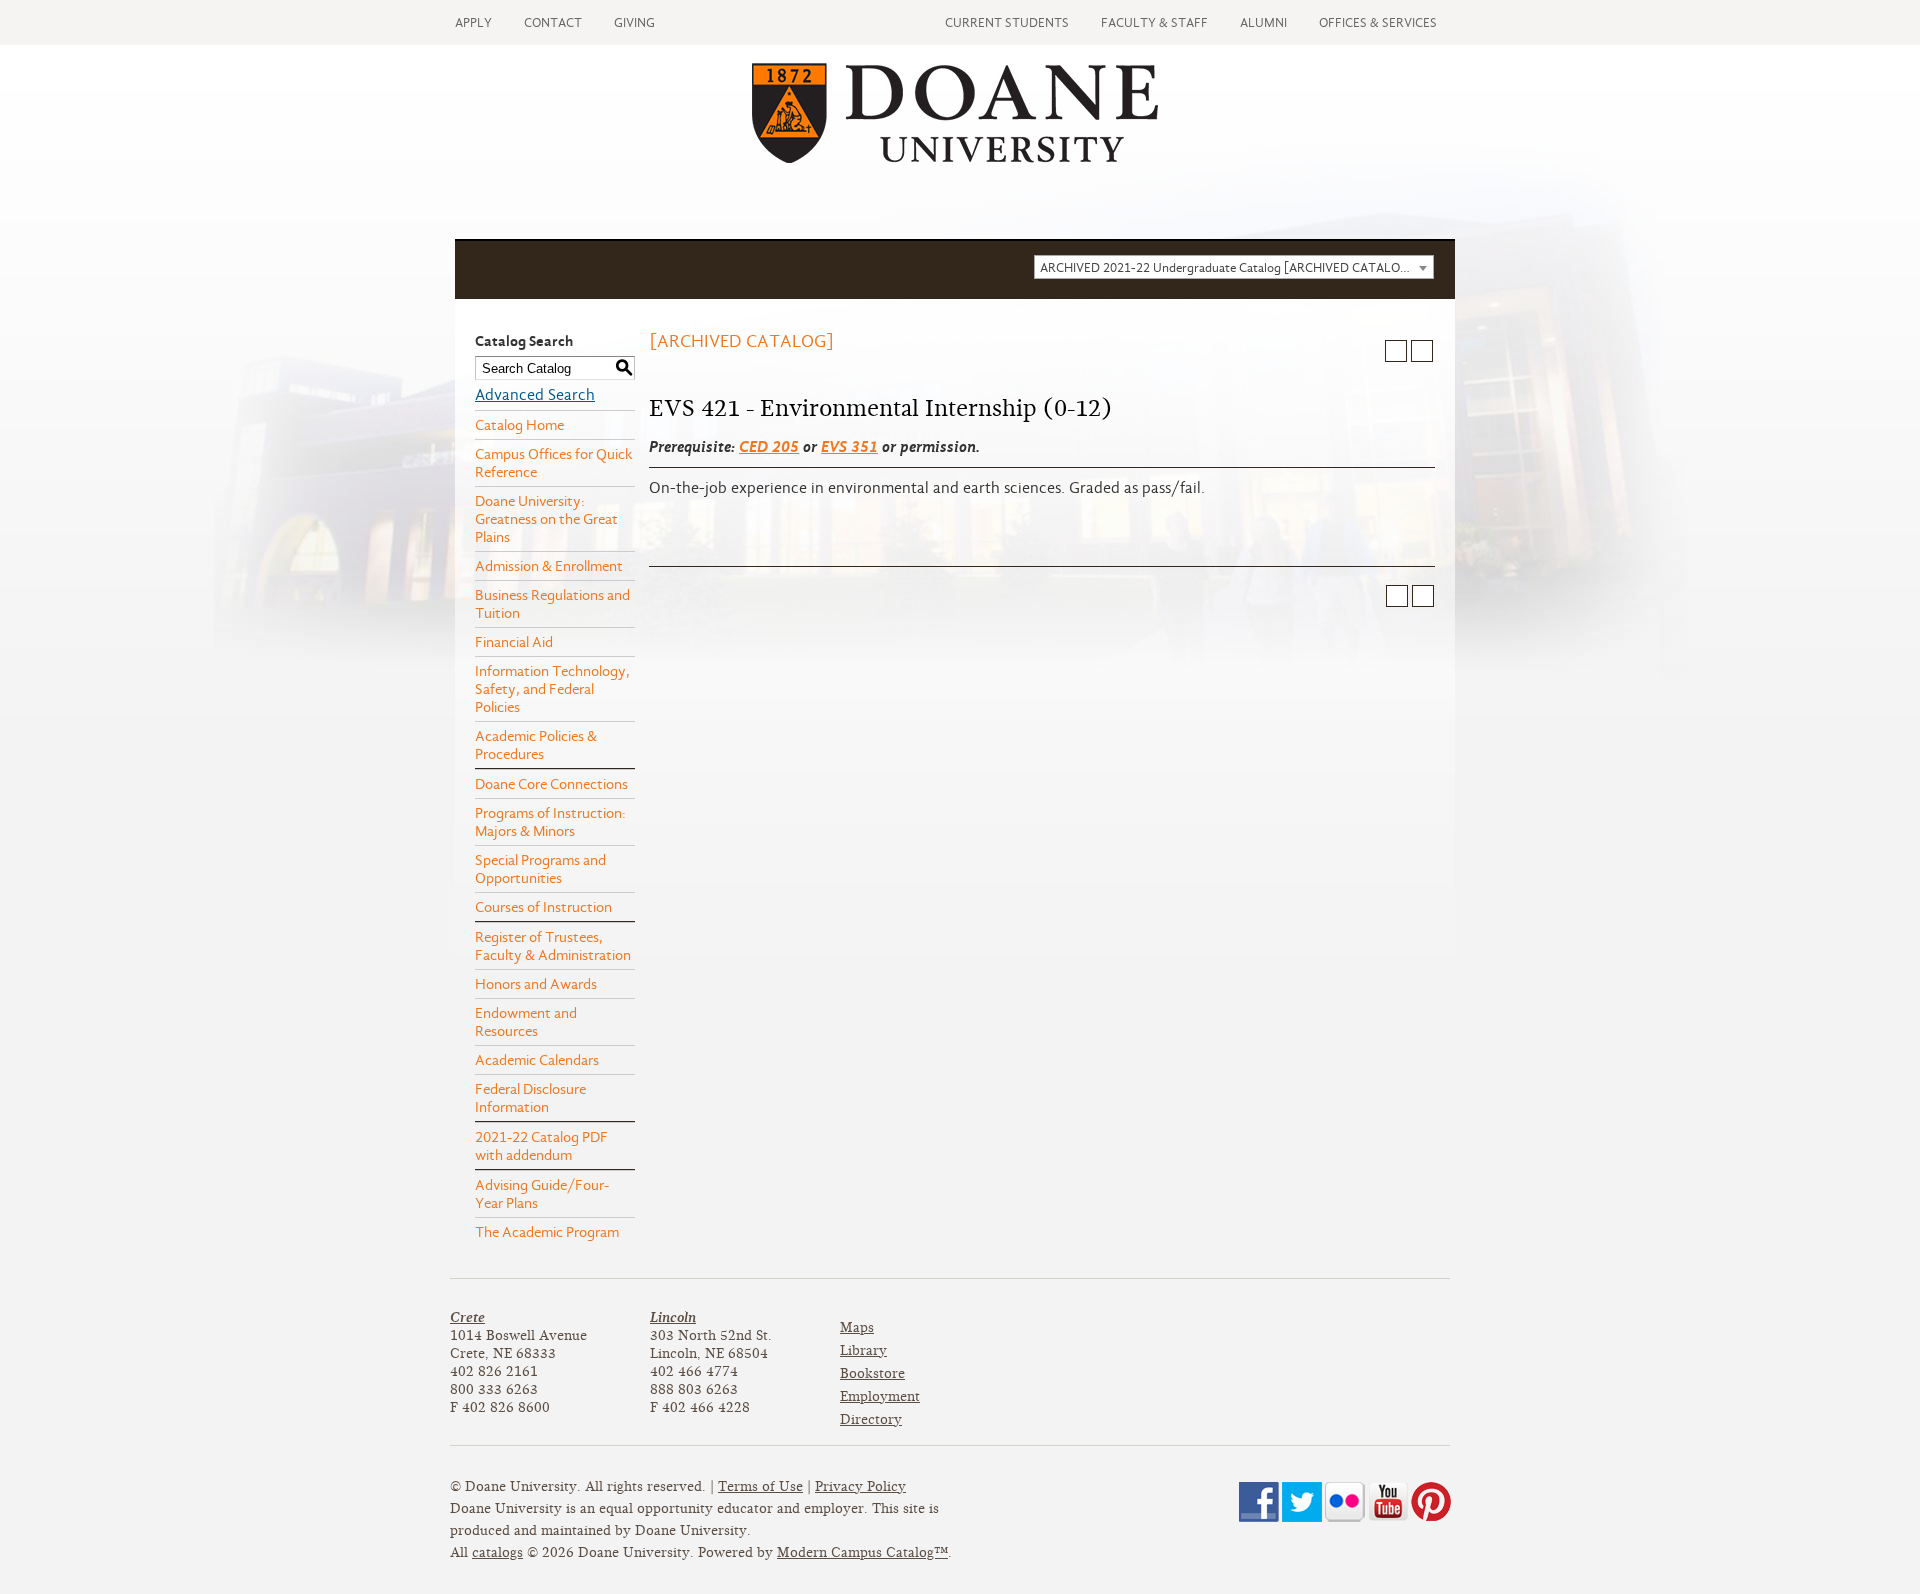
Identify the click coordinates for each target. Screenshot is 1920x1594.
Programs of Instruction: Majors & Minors (550, 822)
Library (863, 1350)
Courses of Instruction (543, 907)
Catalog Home (519, 425)
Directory (871, 1419)
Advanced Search (535, 395)
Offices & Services (1378, 22)
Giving (634, 22)
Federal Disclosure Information (530, 1098)
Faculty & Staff (1154, 22)
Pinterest (1431, 1502)
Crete (467, 1317)
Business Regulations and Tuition (552, 604)
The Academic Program (547, 1232)
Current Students (1007, 22)
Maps (857, 1327)
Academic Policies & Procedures (536, 745)
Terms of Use (760, 1486)
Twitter (1302, 1502)
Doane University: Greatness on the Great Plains (546, 519)
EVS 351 (849, 446)
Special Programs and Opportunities (540, 869)
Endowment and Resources (526, 1022)
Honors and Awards (536, 984)
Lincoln (673, 1317)
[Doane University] (955, 158)
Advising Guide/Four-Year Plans (542, 1194)
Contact (553, 22)
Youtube (1388, 1502)
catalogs (497, 1552)
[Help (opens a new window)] (1422, 351)
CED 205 (769, 446)
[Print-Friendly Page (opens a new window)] (1396, 351)
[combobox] (1234, 267)
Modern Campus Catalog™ (862, 1552)
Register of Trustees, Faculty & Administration (553, 946)
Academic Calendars (537, 1060)
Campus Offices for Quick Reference (554, 463)
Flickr (1345, 1502)
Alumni (1263, 22)
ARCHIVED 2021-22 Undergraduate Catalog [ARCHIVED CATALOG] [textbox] (1227, 267)
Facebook (1259, 1502)
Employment (880, 1396)
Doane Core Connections (551, 784)
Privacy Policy (860, 1486)
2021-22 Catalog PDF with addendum (541, 1146)
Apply (473, 22)
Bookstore (872, 1373)
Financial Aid (514, 642)
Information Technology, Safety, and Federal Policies (552, 689)
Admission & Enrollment (549, 566)
